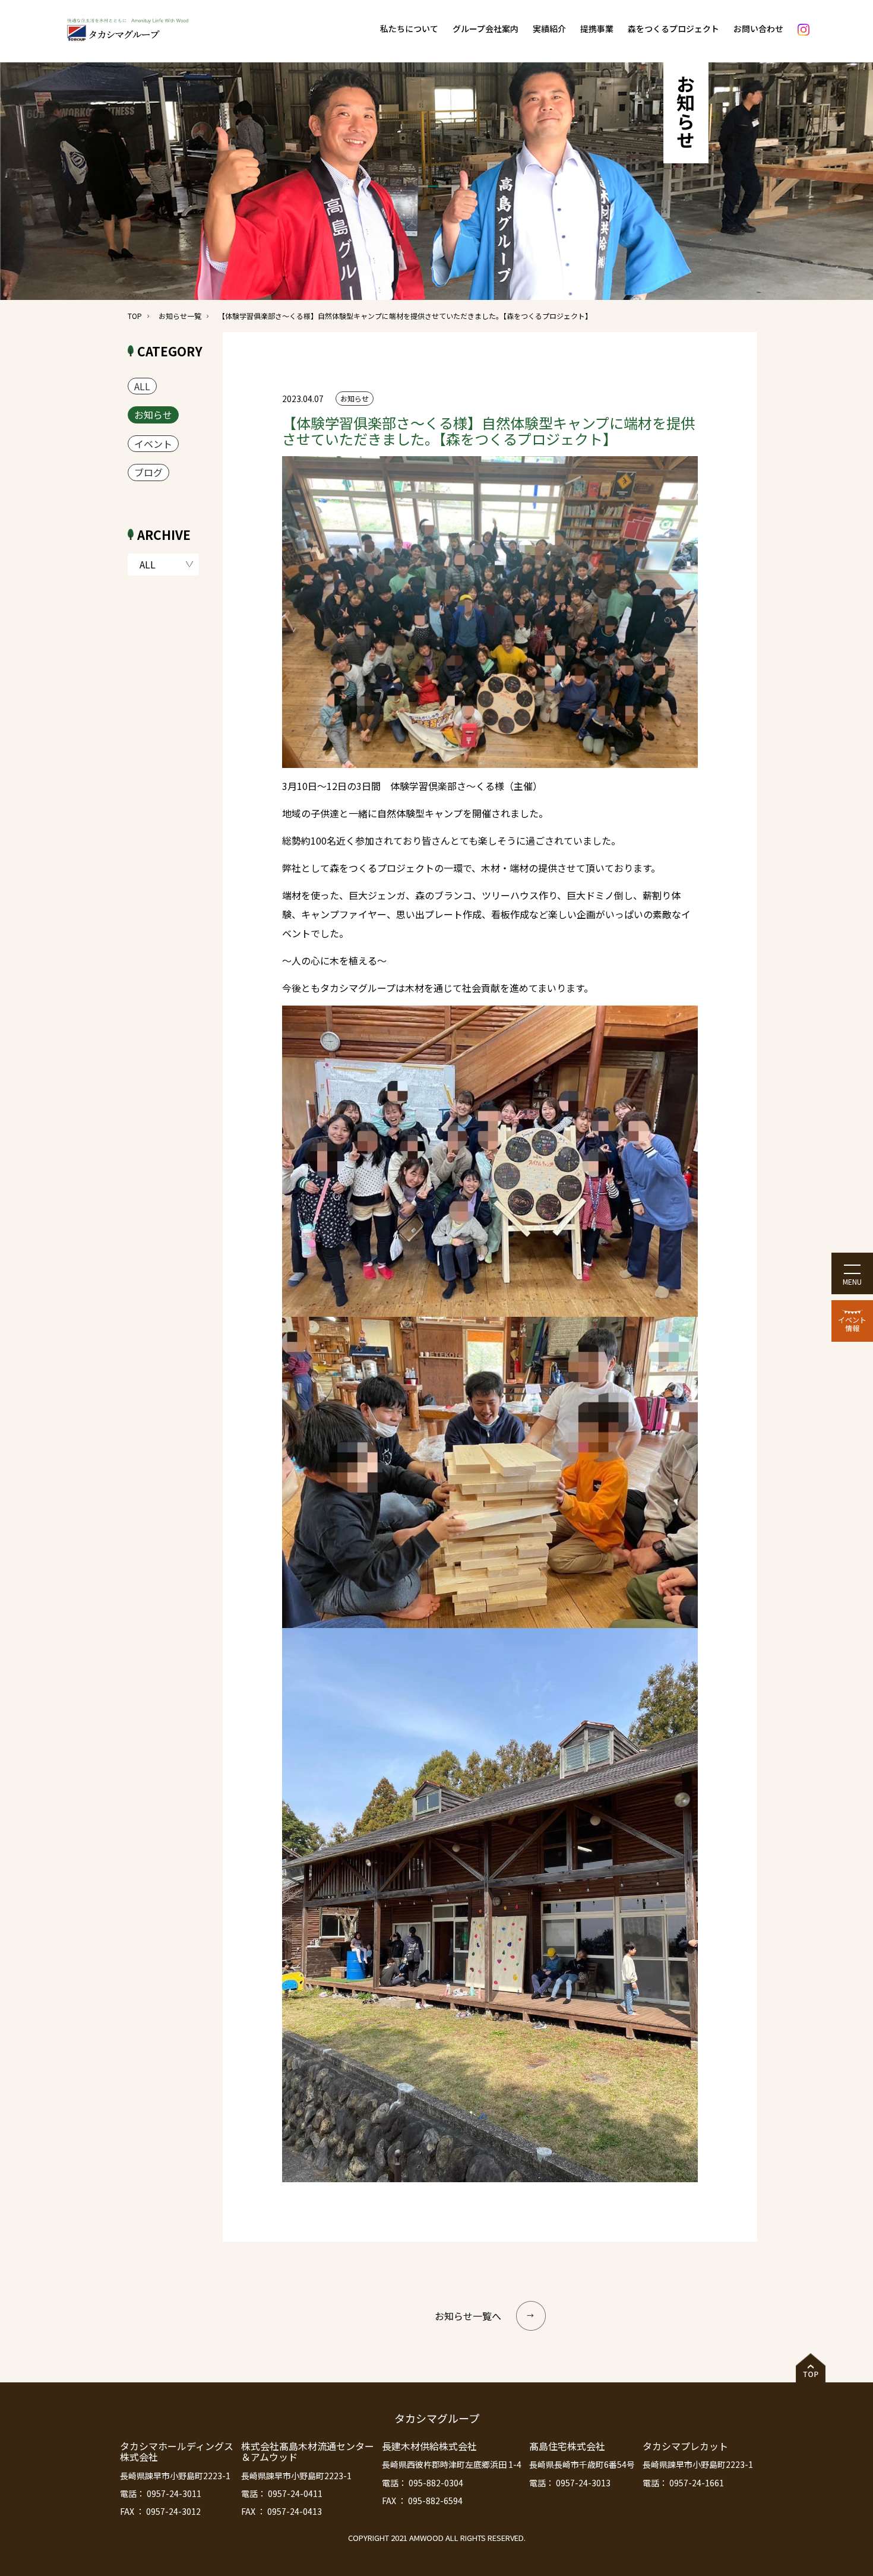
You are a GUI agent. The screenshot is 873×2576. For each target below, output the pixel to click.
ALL (142, 386)
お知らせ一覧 (180, 316)
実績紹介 (549, 29)
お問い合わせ (758, 29)
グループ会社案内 (485, 29)
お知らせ (153, 415)
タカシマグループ (437, 2418)
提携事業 (597, 29)
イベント (153, 444)
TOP (135, 316)
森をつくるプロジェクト (673, 29)
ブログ (148, 472)
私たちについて (409, 29)
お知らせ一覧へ (468, 2316)
